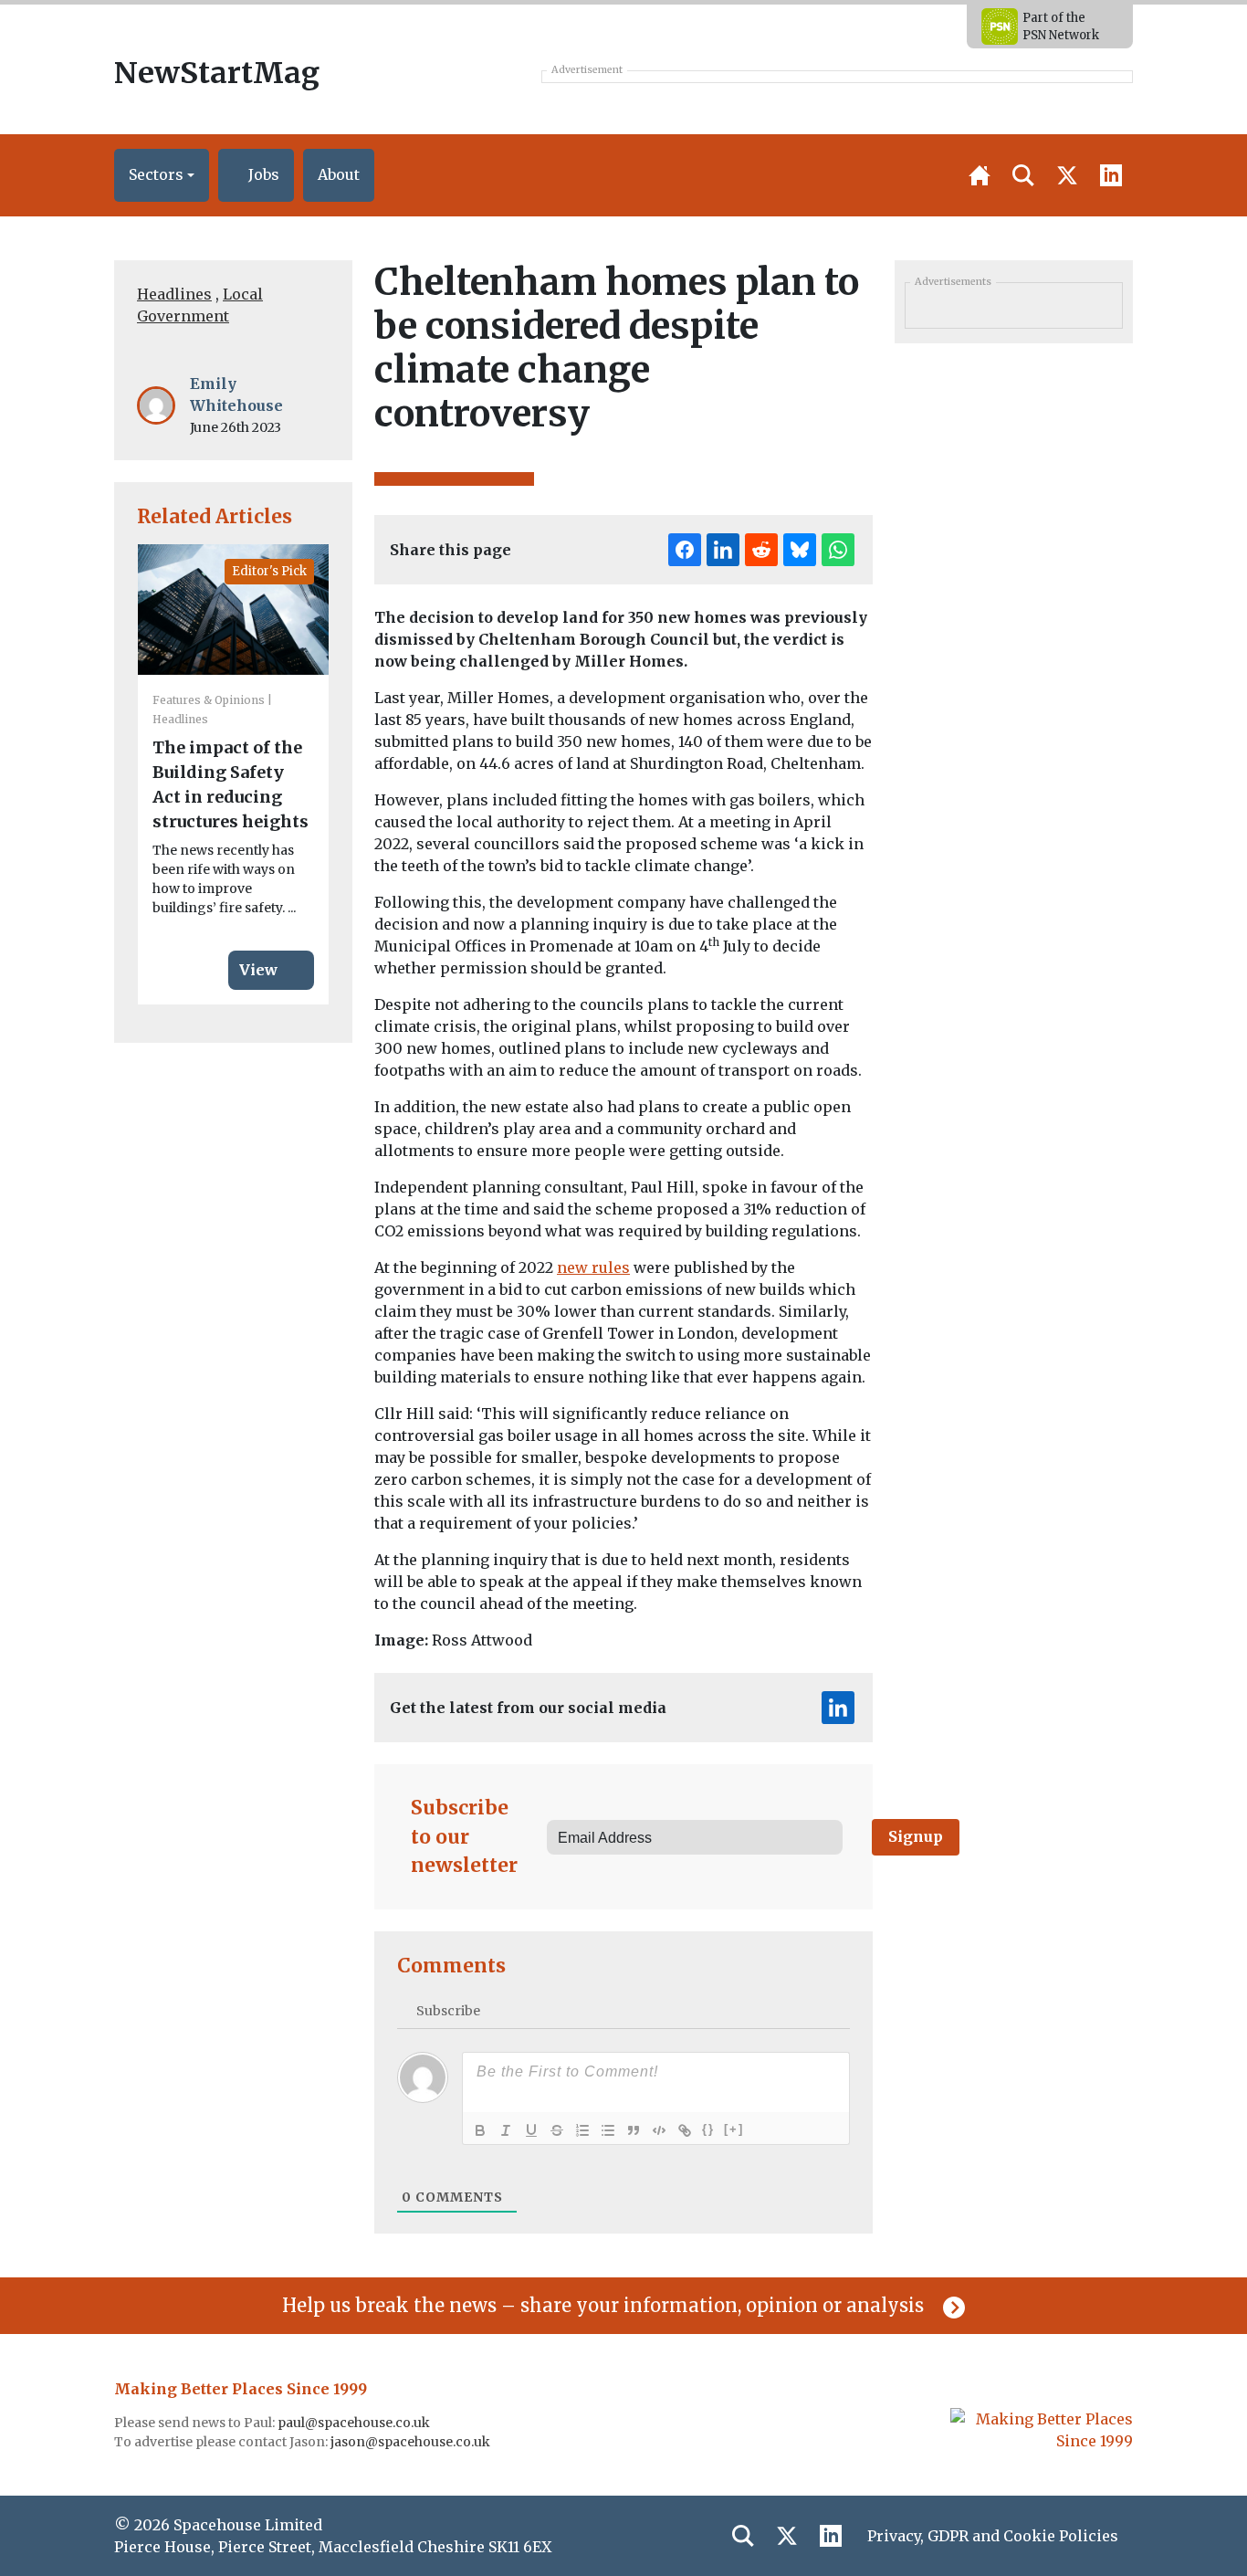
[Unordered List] (608, 2130)
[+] (734, 2129)
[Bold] (480, 2130)
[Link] (685, 2130)
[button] (162, 175)
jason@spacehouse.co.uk (412, 2442)
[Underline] (531, 2130)
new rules (593, 1267)
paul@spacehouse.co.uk (355, 2423)
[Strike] (557, 2130)
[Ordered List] (582, 2130)
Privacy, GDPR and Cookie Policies (993, 2536)
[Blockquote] (634, 2130)
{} (708, 2129)
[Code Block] (659, 2130)
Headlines (174, 294)
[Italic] (506, 2130)
